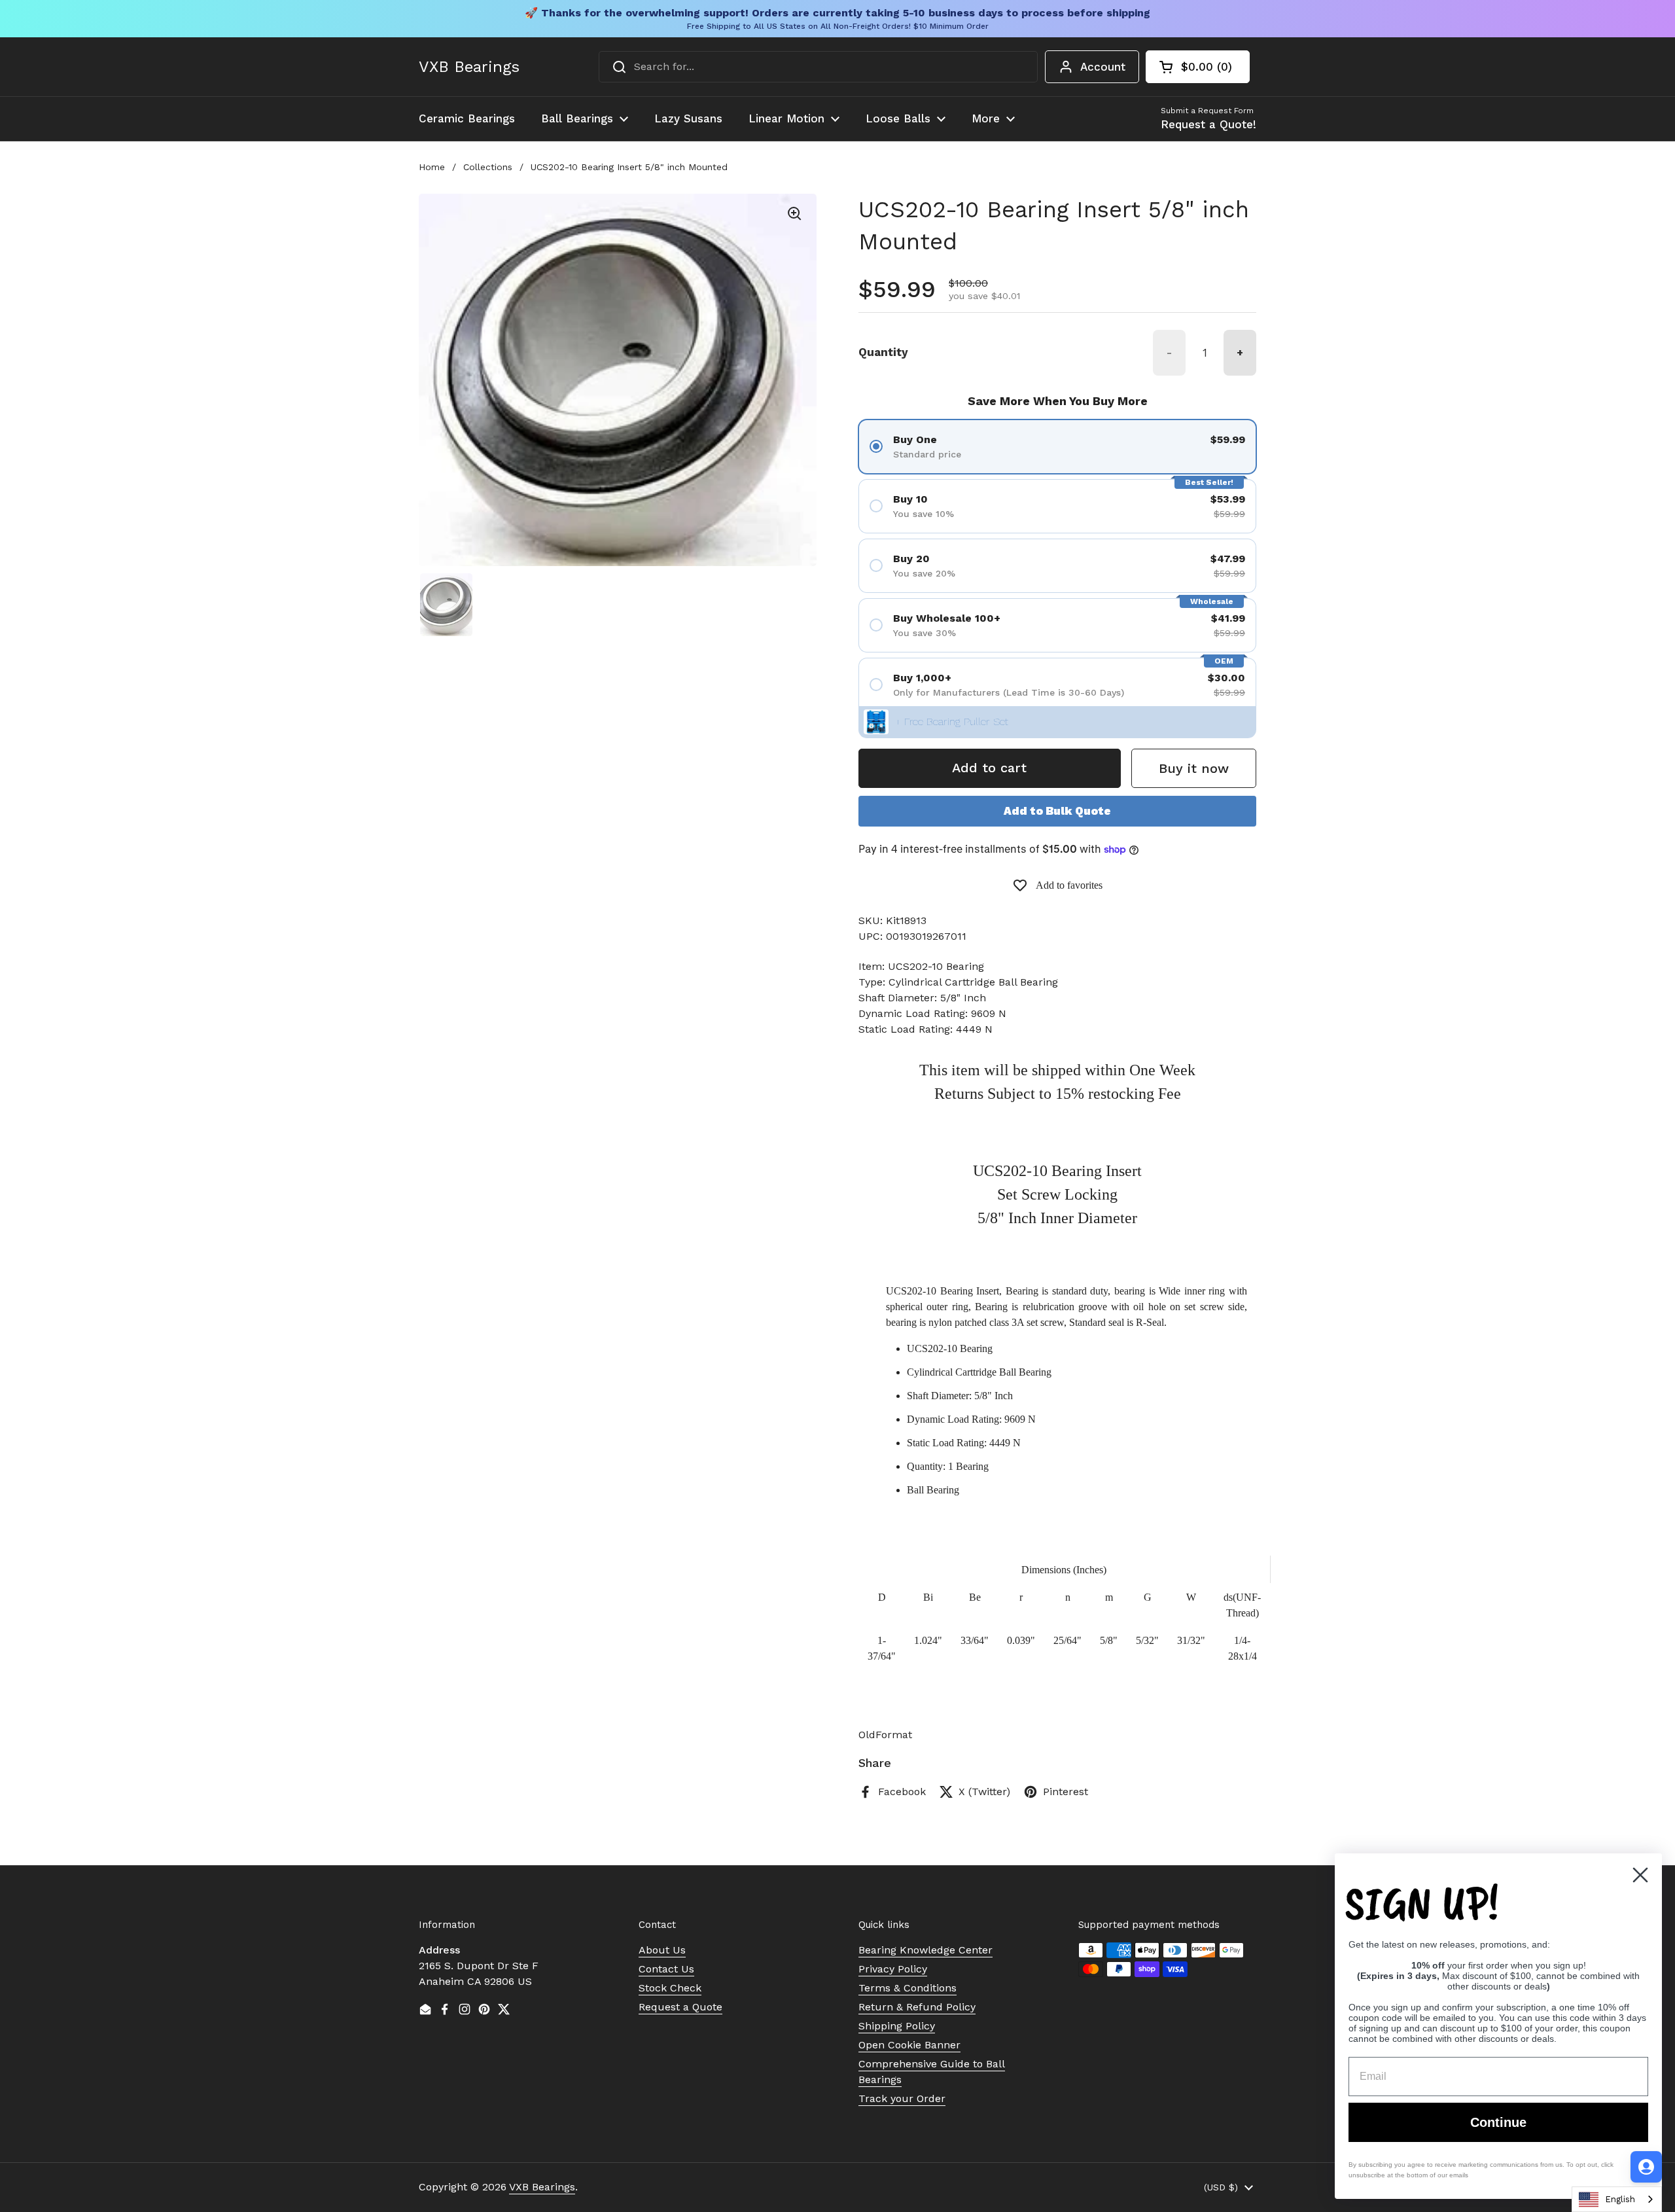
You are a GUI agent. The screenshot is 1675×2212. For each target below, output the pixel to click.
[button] (1198, 67)
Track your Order (902, 2098)
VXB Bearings (469, 67)
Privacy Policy (893, 1969)
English (1620, 2199)
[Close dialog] (1640, 1875)
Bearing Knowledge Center (926, 1950)
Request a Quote (680, 2007)
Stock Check (670, 1988)
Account (1103, 67)
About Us (662, 1950)
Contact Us (666, 1969)
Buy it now (1194, 768)
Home (432, 167)
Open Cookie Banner (909, 2045)
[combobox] (818, 67)
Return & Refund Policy (917, 2007)
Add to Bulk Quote (1057, 811)
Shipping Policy (897, 2026)
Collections (488, 167)
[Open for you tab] (1646, 2167)
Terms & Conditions (908, 1988)
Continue (1498, 2122)
